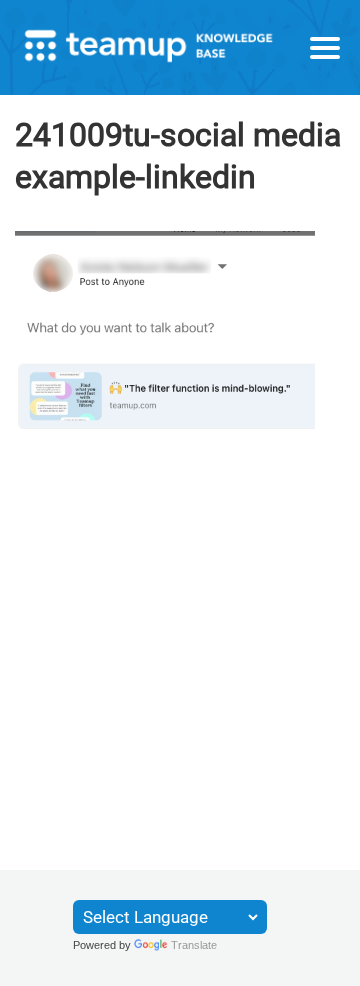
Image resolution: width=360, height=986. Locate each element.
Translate (194, 945)
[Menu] (325, 48)
